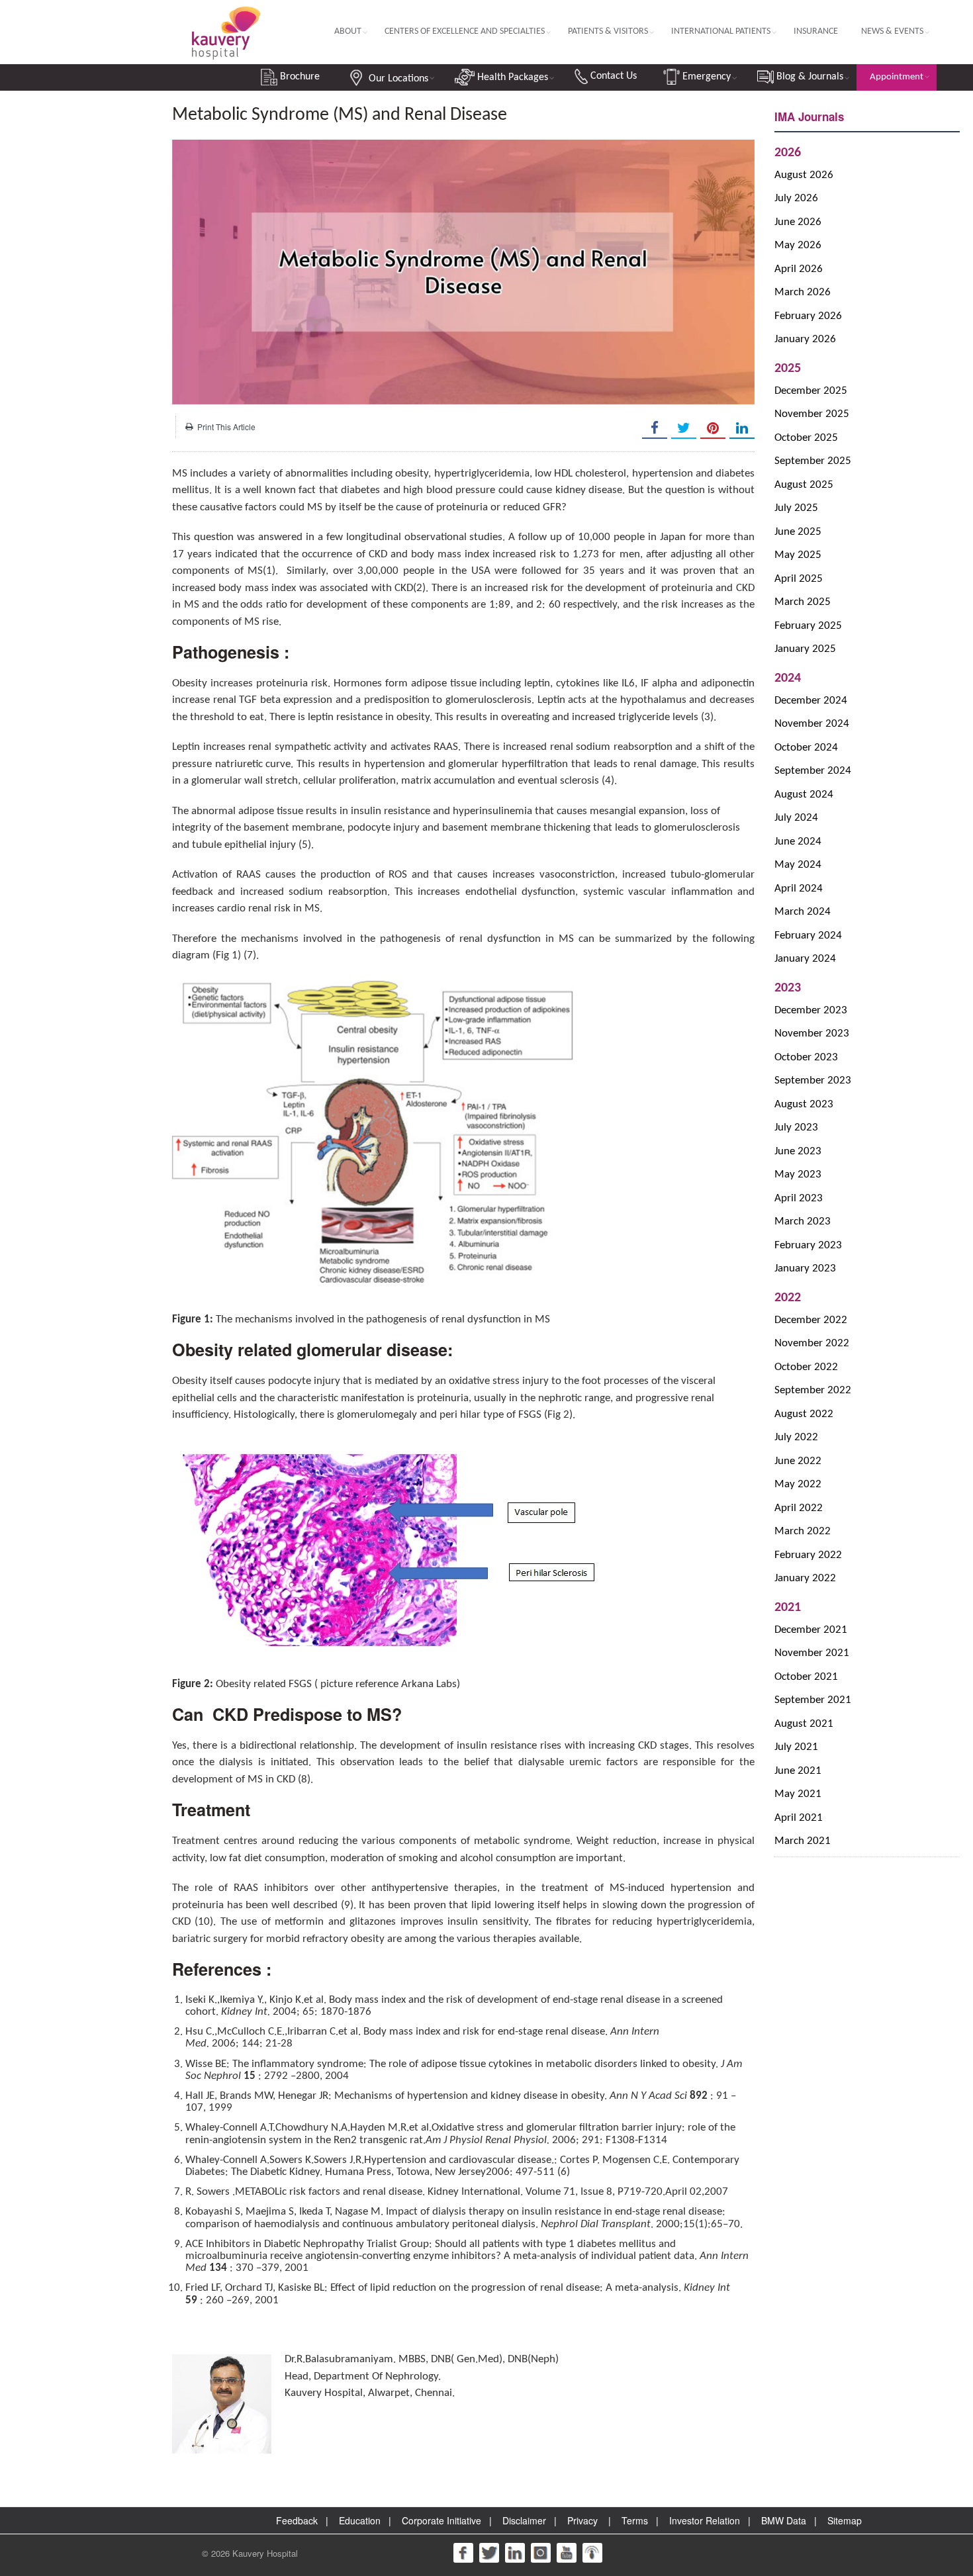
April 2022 (799, 1508)
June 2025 (798, 532)
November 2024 (812, 724)
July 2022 (796, 1437)
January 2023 (805, 1268)
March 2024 (803, 912)
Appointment (897, 77)
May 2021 (798, 1794)
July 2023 (796, 1127)
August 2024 (804, 795)
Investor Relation (705, 2520)
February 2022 (808, 1555)
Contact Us (612, 76)
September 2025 (813, 461)
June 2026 (798, 222)
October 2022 (806, 1367)
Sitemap (845, 2520)
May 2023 (798, 1174)
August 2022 (804, 1414)
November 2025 (812, 414)
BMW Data (784, 2520)
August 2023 (804, 1104)
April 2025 (799, 579)
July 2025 (796, 508)
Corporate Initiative (441, 2520)
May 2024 (798, 865)
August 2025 (804, 485)
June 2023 (798, 1151)
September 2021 (813, 1700)
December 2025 (811, 391)
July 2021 (796, 1747)
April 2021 (799, 1818)
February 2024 (808, 936)
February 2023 (808, 1245)
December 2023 (811, 1010)
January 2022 (805, 1578)
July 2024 (796, 818)
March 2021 (803, 1841)
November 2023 (812, 1034)
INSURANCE (816, 31)
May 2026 (798, 245)
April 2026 (799, 269)
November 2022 (812, 1343)
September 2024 (813, 771)
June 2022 (798, 1461)
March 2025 (803, 602)
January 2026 (805, 339)
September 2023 (813, 1081)
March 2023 (803, 1221)
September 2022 (813, 1390)
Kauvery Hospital (265, 2553)
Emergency (705, 77)
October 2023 (806, 1057)
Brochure (299, 77)
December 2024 (811, 701)
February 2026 (808, 316)
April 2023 (799, 1198)
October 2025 (806, 438)
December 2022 (811, 1320)
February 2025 (808, 626)
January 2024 (805, 959)
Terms (635, 2520)
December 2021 (811, 1630)
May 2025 (798, 555)
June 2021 (798, 1771)
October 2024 (806, 748)
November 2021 (812, 1653)
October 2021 (806, 1677)
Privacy (582, 2520)
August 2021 (804, 1724)
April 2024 (799, 889)
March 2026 (803, 292)
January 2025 (805, 649)
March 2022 (803, 1531)
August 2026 (804, 175)
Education (360, 2520)
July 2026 (796, 198)
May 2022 (798, 1484)
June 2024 (798, 842)
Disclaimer (524, 2520)
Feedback (297, 2520)
